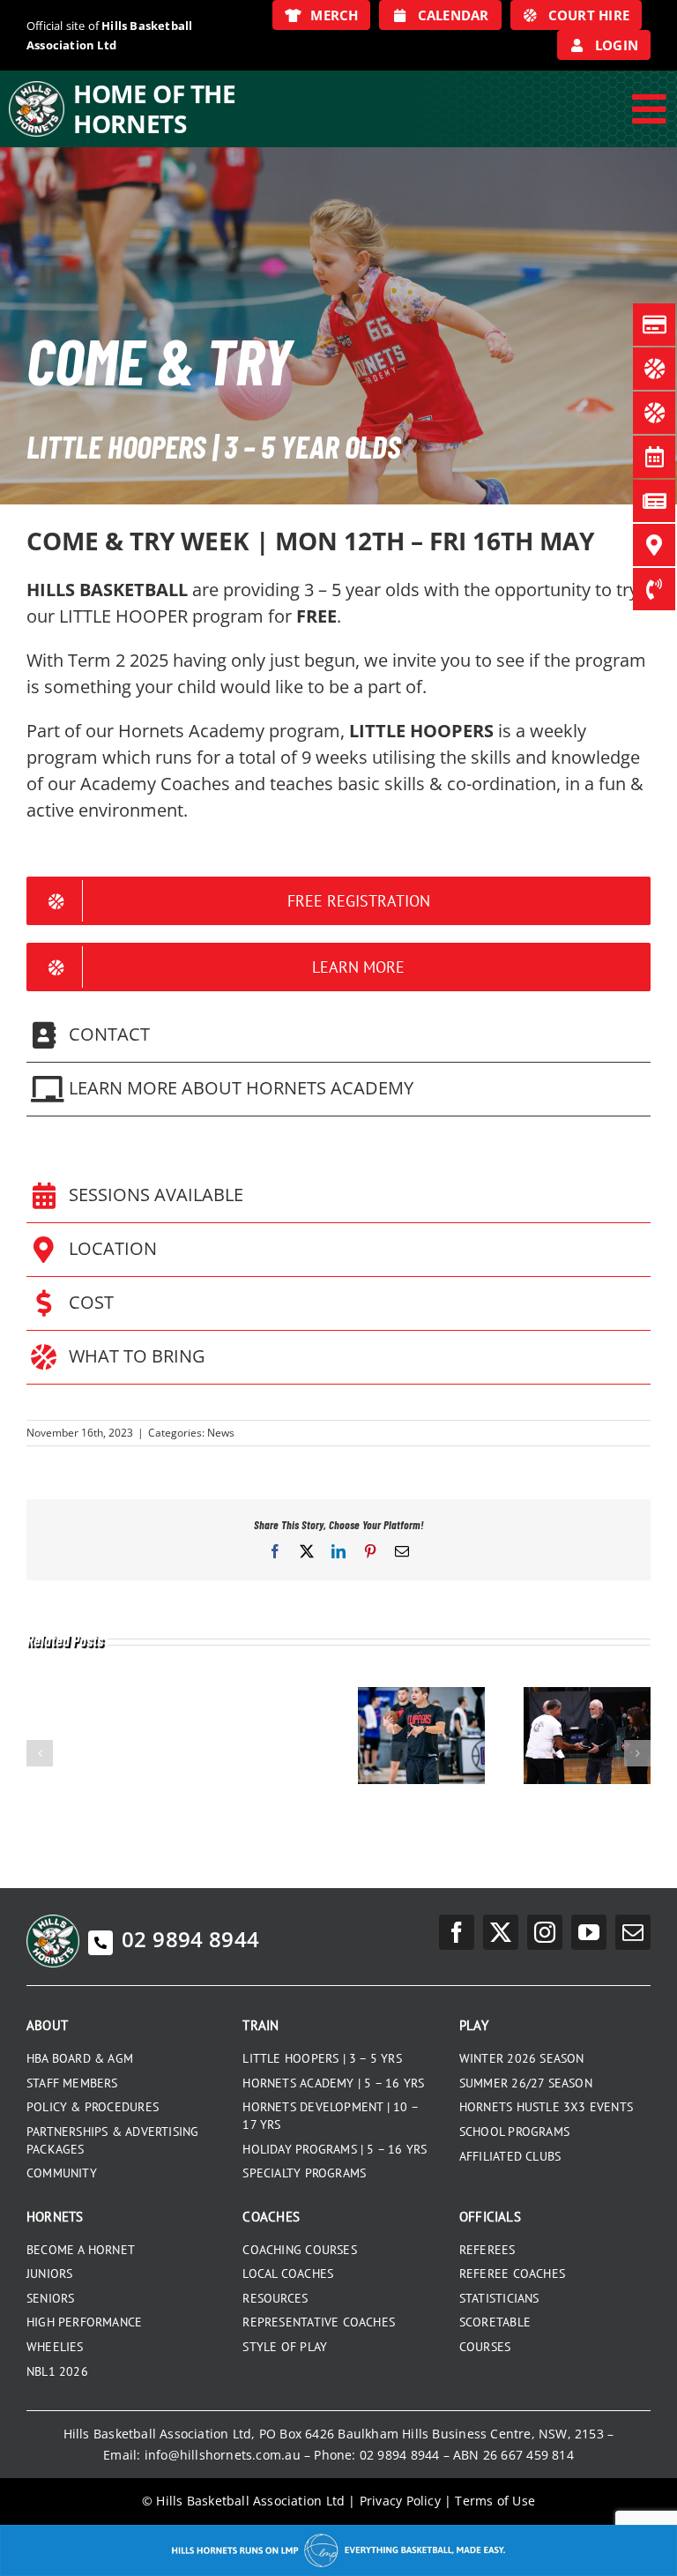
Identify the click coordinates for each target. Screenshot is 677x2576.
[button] (338, 1035)
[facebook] (457, 1932)
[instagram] (545, 1932)
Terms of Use (495, 2501)
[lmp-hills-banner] (338, 2531)
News (221, 1433)
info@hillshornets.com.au (223, 2455)
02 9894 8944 (190, 1939)
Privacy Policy (400, 2501)
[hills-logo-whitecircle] (37, 87)
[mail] (633, 1932)
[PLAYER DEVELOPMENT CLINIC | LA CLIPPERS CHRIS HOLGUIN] (421, 1696)
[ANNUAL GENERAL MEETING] (587, 1696)
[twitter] (501, 1932)
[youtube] (589, 1932)
